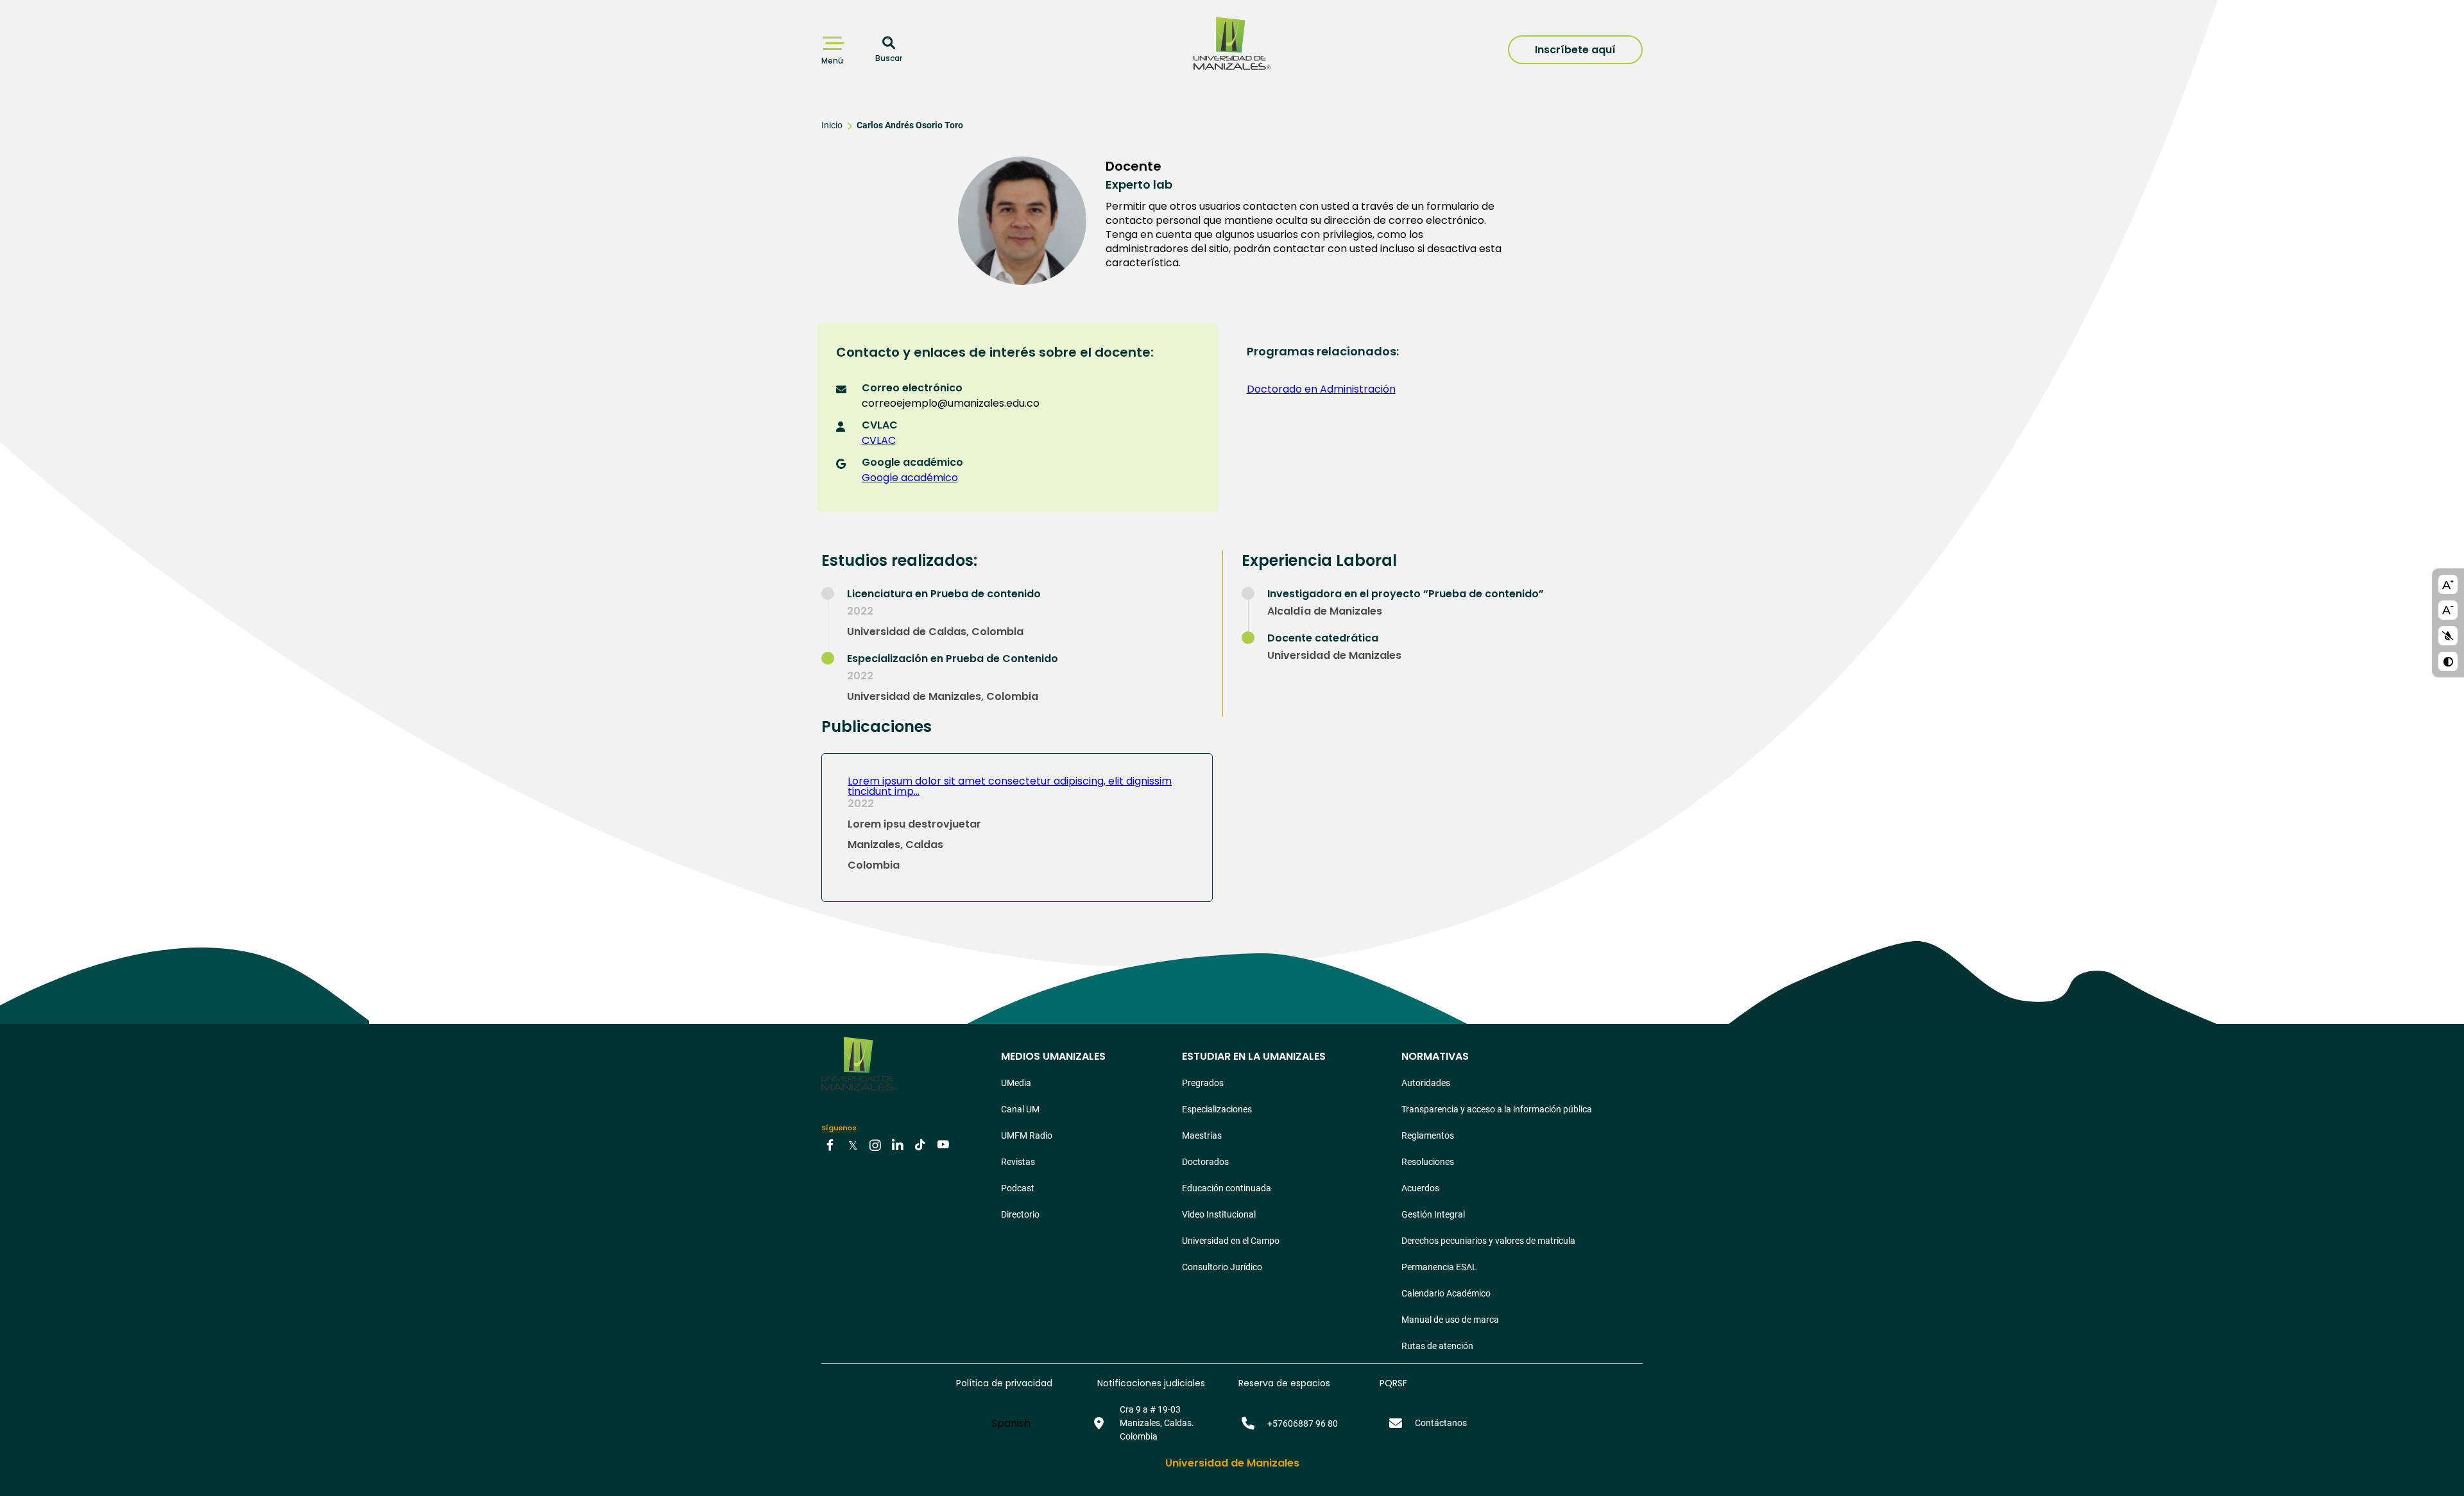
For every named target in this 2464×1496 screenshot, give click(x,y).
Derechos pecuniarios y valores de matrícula (1488, 1241)
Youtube (943, 1144)
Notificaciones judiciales (1151, 1383)
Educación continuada (1227, 1188)
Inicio (832, 125)
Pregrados (1203, 1083)
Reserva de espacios (1284, 1383)
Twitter (853, 1144)
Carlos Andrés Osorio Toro (910, 125)
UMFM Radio (1027, 1135)
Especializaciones (1217, 1109)
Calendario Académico (1446, 1293)
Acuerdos (1420, 1188)
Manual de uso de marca (1450, 1320)
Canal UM (1020, 1109)
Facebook (830, 1144)
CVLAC (879, 440)
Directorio (1020, 1214)
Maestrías (1202, 1135)
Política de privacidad (1004, 1383)
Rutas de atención (1437, 1346)
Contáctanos (1441, 1423)
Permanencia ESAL (1439, 1267)
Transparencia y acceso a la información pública (1497, 1109)
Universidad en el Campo (1231, 1241)
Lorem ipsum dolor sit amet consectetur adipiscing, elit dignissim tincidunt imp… (1010, 786)
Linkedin (898, 1144)
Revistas (1018, 1162)
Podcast (1018, 1188)
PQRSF (1393, 1383)
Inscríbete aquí (1575, 50)
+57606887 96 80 (1303, 1424)
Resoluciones (1428, 1162)
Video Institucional (1219, 1214)
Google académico (910, 478)
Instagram (875, 1144)
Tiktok (920, 1144)
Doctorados (1205, 1162)
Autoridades (1426, 1083)
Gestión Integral (1433, 1214)
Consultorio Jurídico (1222, 1267)
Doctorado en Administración (1321, 389)
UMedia (1016, 1083)
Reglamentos (1428, 1135)
